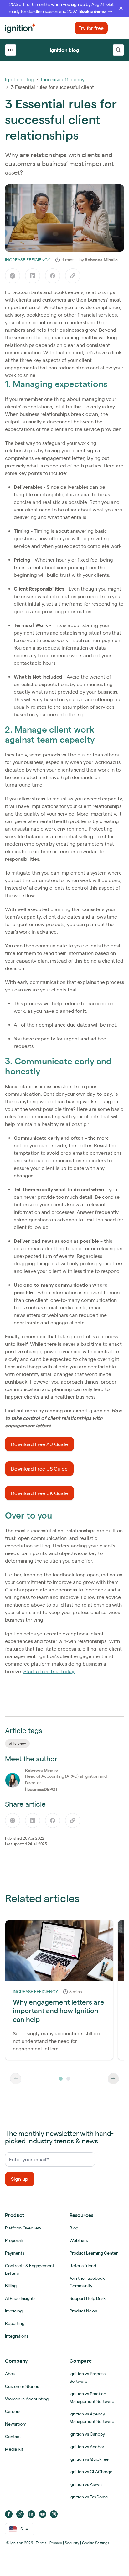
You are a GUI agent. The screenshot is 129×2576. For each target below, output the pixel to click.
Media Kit (14, 2449)
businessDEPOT (42, 1789)
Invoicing (14, 2311)
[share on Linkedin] (33, 276)
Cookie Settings (96, 2543)
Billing (11, 2286)
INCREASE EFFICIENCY (28, 260)
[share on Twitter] (13, 276)
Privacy (56, 2543)
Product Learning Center (94, 2253)
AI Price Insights (20, 2298)
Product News (83, 2311)
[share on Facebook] (53, 276)
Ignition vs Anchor (87, 2447)
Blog (74, 2228)
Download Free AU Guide (39, 1444)
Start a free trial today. (49, 1671)
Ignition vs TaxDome (89, 2497)
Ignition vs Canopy (87, 2434)
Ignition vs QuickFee (89, 2459)
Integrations (17, 2336)
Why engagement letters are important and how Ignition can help (59, 2011)
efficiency (17, 1743)
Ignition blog (64, 50)
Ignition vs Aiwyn (86, 2484)
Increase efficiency (63, 79)
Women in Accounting (27, 2399)
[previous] (16, 2079)
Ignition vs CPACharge (91, 2472)
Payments (15, 2253)
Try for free (91, 28)
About (11, 2374)
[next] (113, 2079)
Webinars (79, 2240)
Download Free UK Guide (39, 1493)
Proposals (14, 2240)
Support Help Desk (88, 2298)
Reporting (15, 2323)
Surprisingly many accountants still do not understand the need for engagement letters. (56, 2041)
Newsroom (16, 2424)
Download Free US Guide (39, 1469)
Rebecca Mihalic (101, 260)
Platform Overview (23, 2228)
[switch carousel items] (61, 2079)
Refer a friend (83, 2266)
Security (72, 2543)
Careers (13, 2411)
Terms (41, 2543)
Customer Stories (22, 2386)
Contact (13, 2437)
